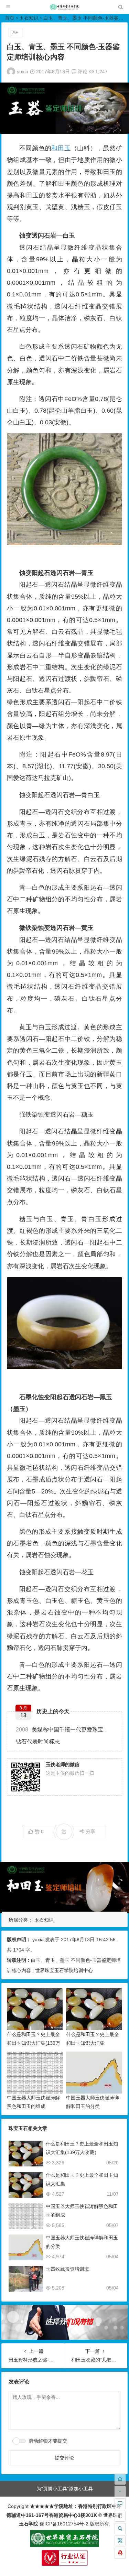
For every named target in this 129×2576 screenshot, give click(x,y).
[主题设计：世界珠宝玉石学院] (65, 2545)
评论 (82, 72)
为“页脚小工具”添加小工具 (65, 2489)
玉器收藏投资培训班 (67, 2269)
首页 (10, 18)
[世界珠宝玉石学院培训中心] (64, 9)
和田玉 (61, 148)
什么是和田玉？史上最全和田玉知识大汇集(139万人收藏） (34, 2043)
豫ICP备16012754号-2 (63, 2524)
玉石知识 (29, 18)
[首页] (120, 2479)
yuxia (23, 72)
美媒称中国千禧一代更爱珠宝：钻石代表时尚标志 (62, 1736)
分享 (90, 1832)
